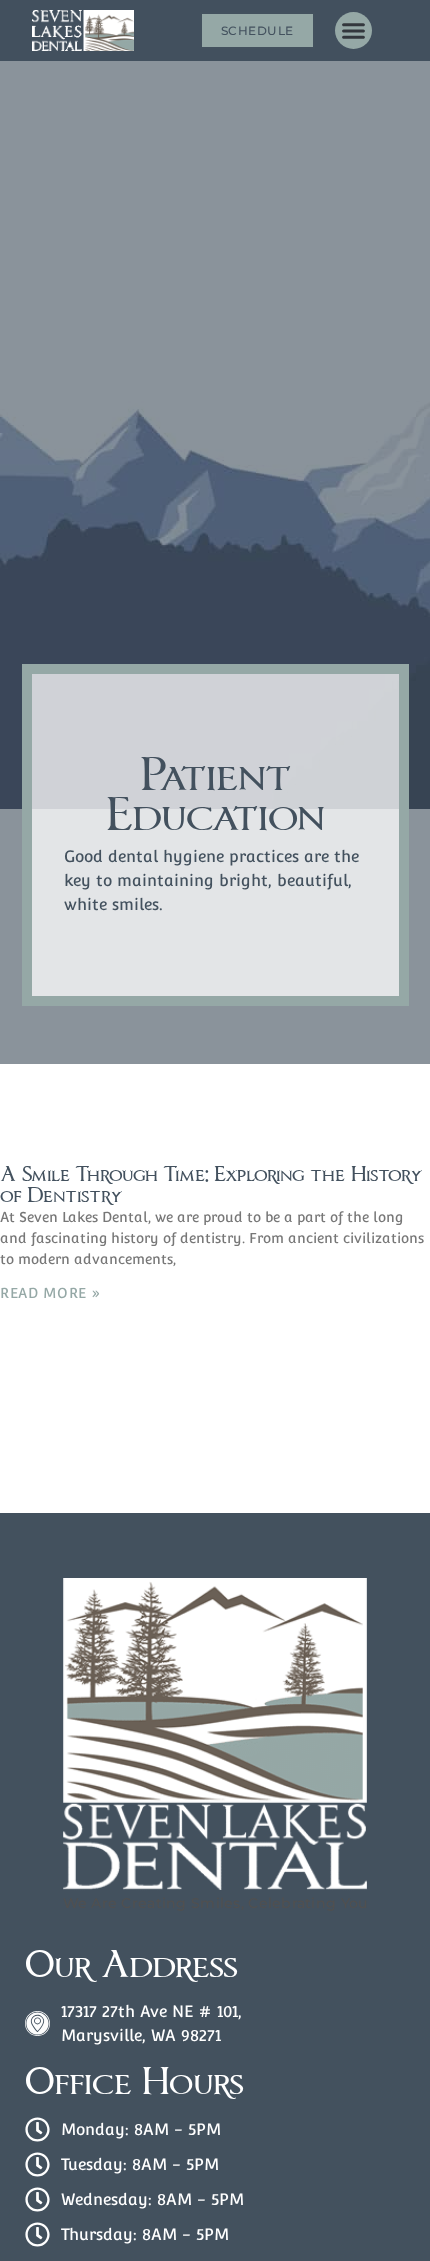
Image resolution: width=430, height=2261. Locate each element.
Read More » (50, 1293)
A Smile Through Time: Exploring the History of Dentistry (211, 1185)
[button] (354, 31)
